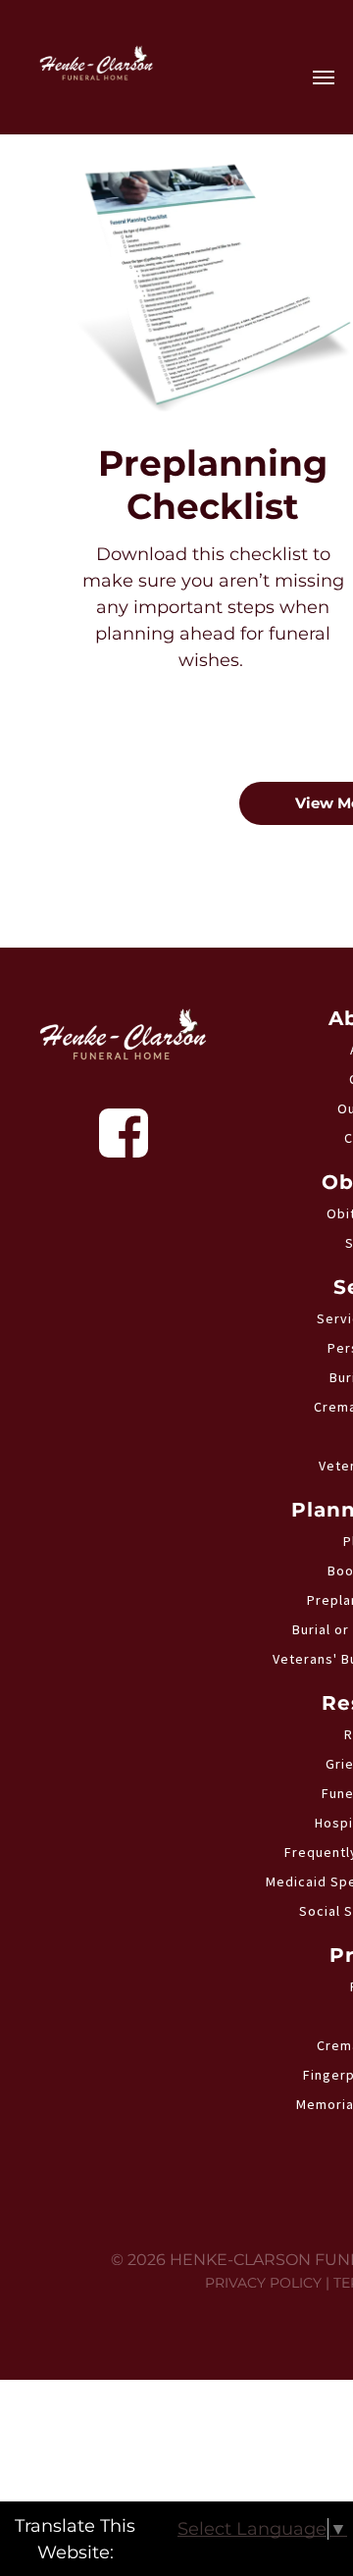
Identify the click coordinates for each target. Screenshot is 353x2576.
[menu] (324, 77)
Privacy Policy (263, 2283)
